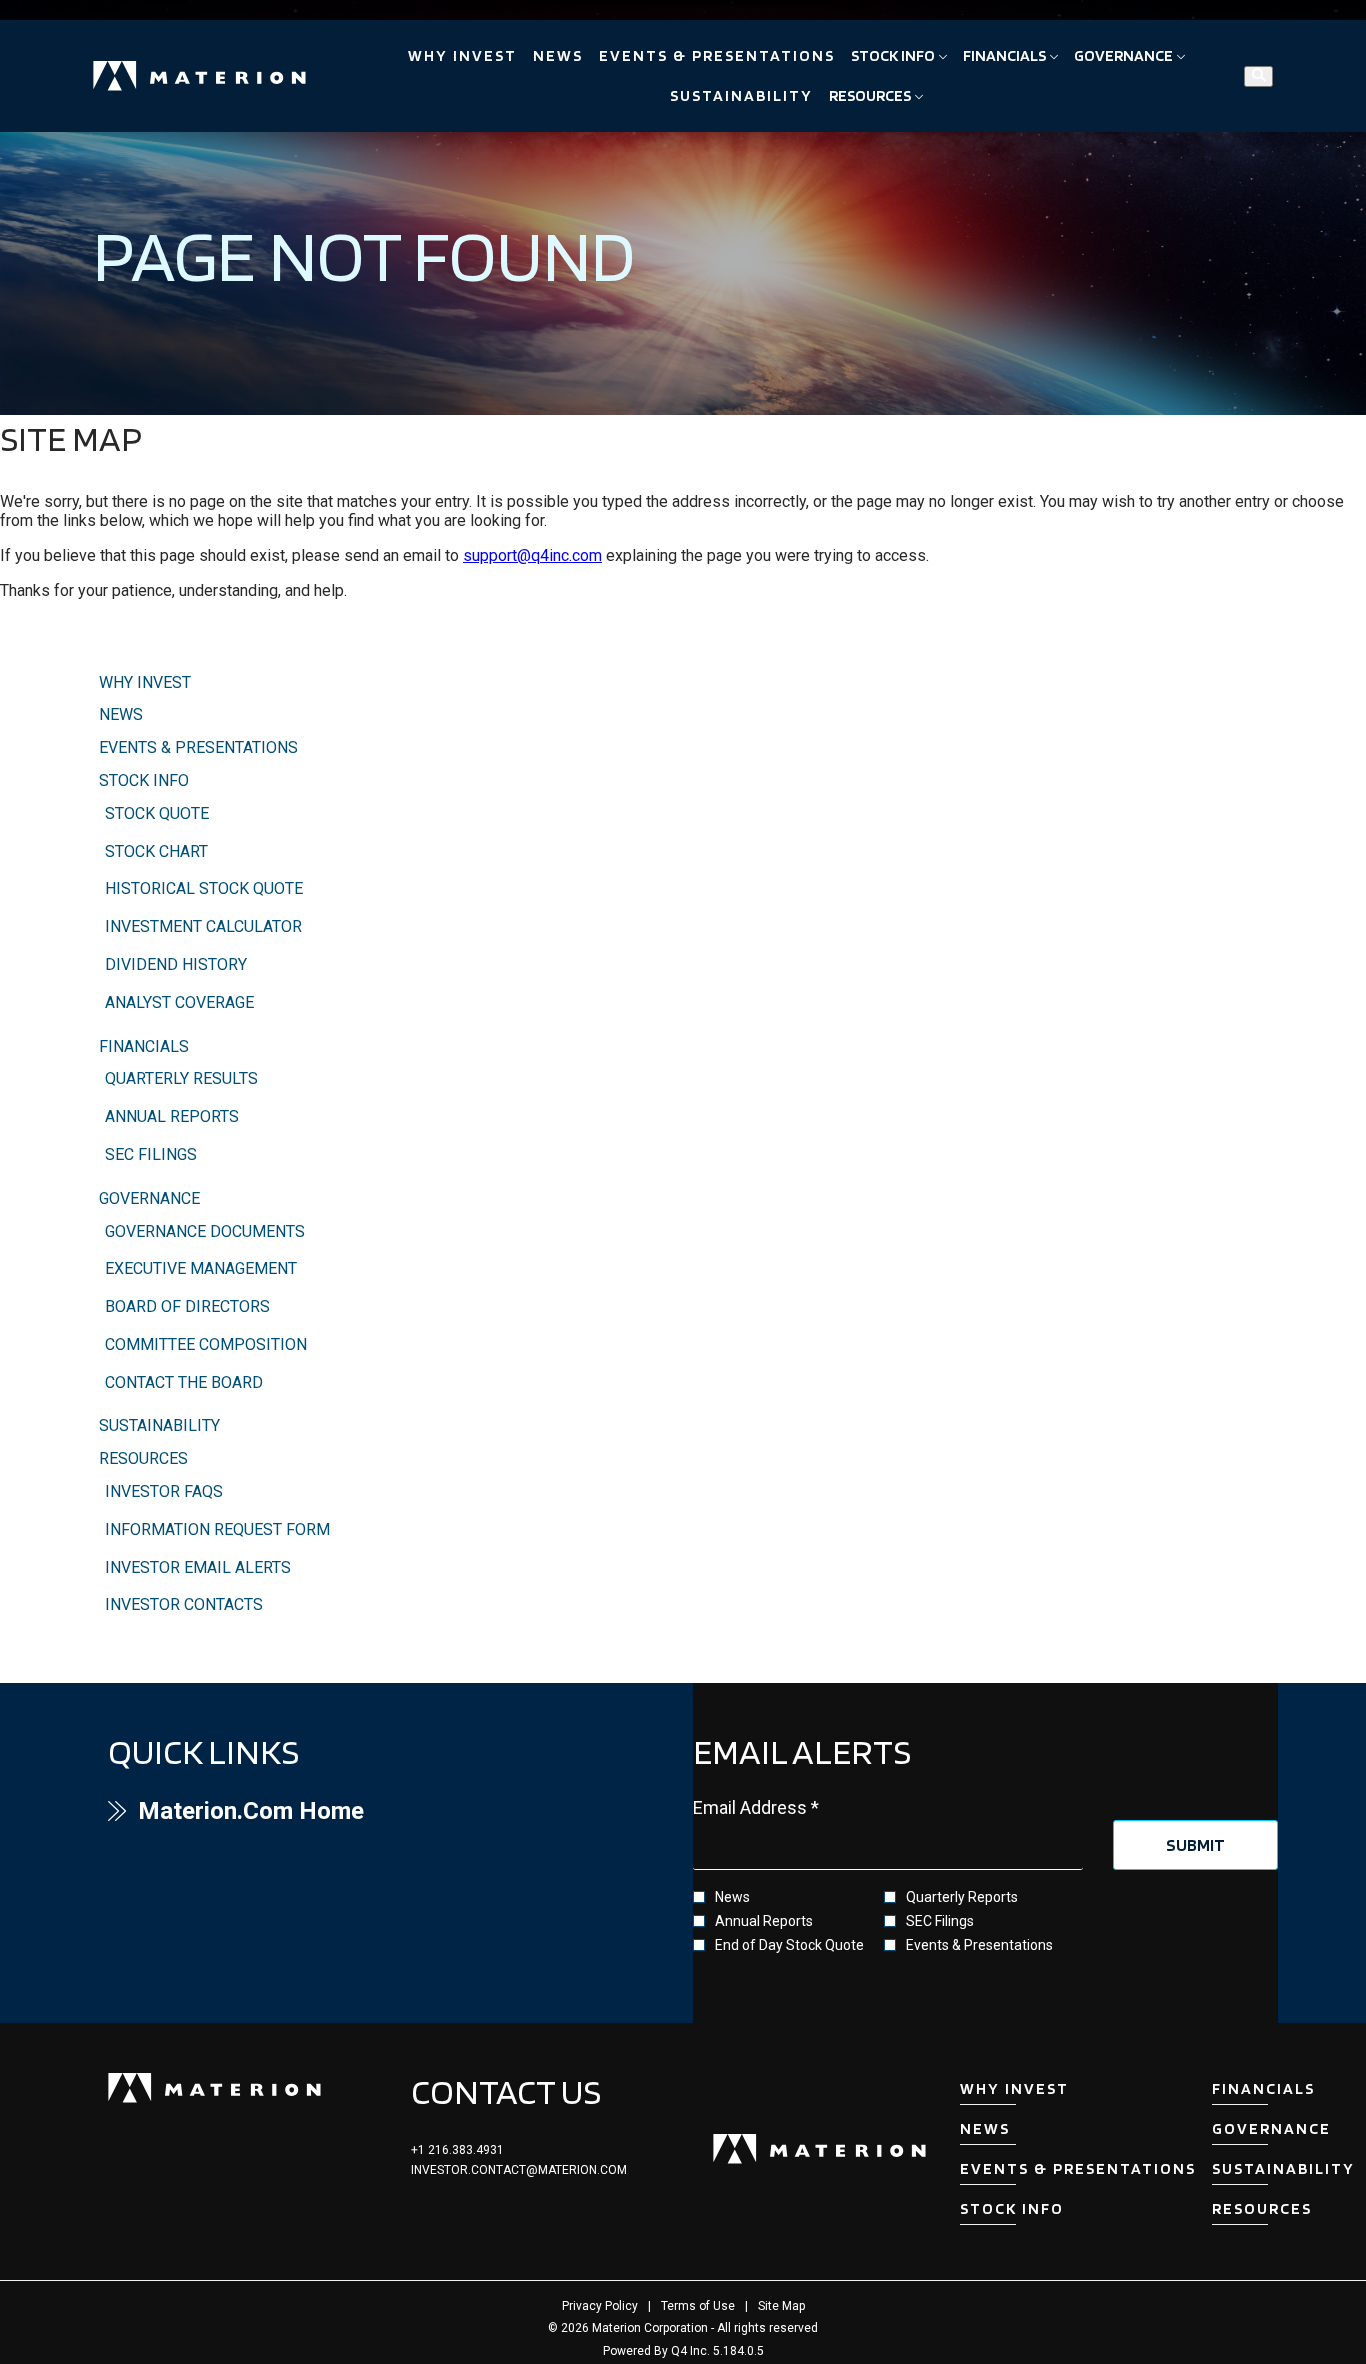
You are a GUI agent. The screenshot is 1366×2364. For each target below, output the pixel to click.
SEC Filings (151, 1154)
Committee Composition (206, 1344)
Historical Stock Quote (204, 888)
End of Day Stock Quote (789, 1945)
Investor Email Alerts (198, 1567)
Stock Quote (157, 813)
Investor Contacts (184, 1604)
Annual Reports (172, 1116)
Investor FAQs (164, 1491)
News (121, 714)
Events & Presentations (198, 747)
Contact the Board (184, 1382)
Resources (143, 1458)
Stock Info (144, 780)
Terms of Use (698, 2306)
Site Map (781, 2306)
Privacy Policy (600, 2306)
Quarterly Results (181, 1078)
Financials (144, 1046)
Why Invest (145, 682)
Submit (1195, 1844)
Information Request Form (217, 1529)
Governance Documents (205, 1231)
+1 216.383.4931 (457, 2150)
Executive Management (201, 1268)
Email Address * (791, 1808)
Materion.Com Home (294, 1811)
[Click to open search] (1258, 76)
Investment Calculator (203, 926)
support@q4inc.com (532, 555)
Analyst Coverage (179, 1002)
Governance (149, 1198)
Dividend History (176, 964)
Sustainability (159, 1425)
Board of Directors (187, 1306)
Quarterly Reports (962, 1897)
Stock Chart (156, 851)
